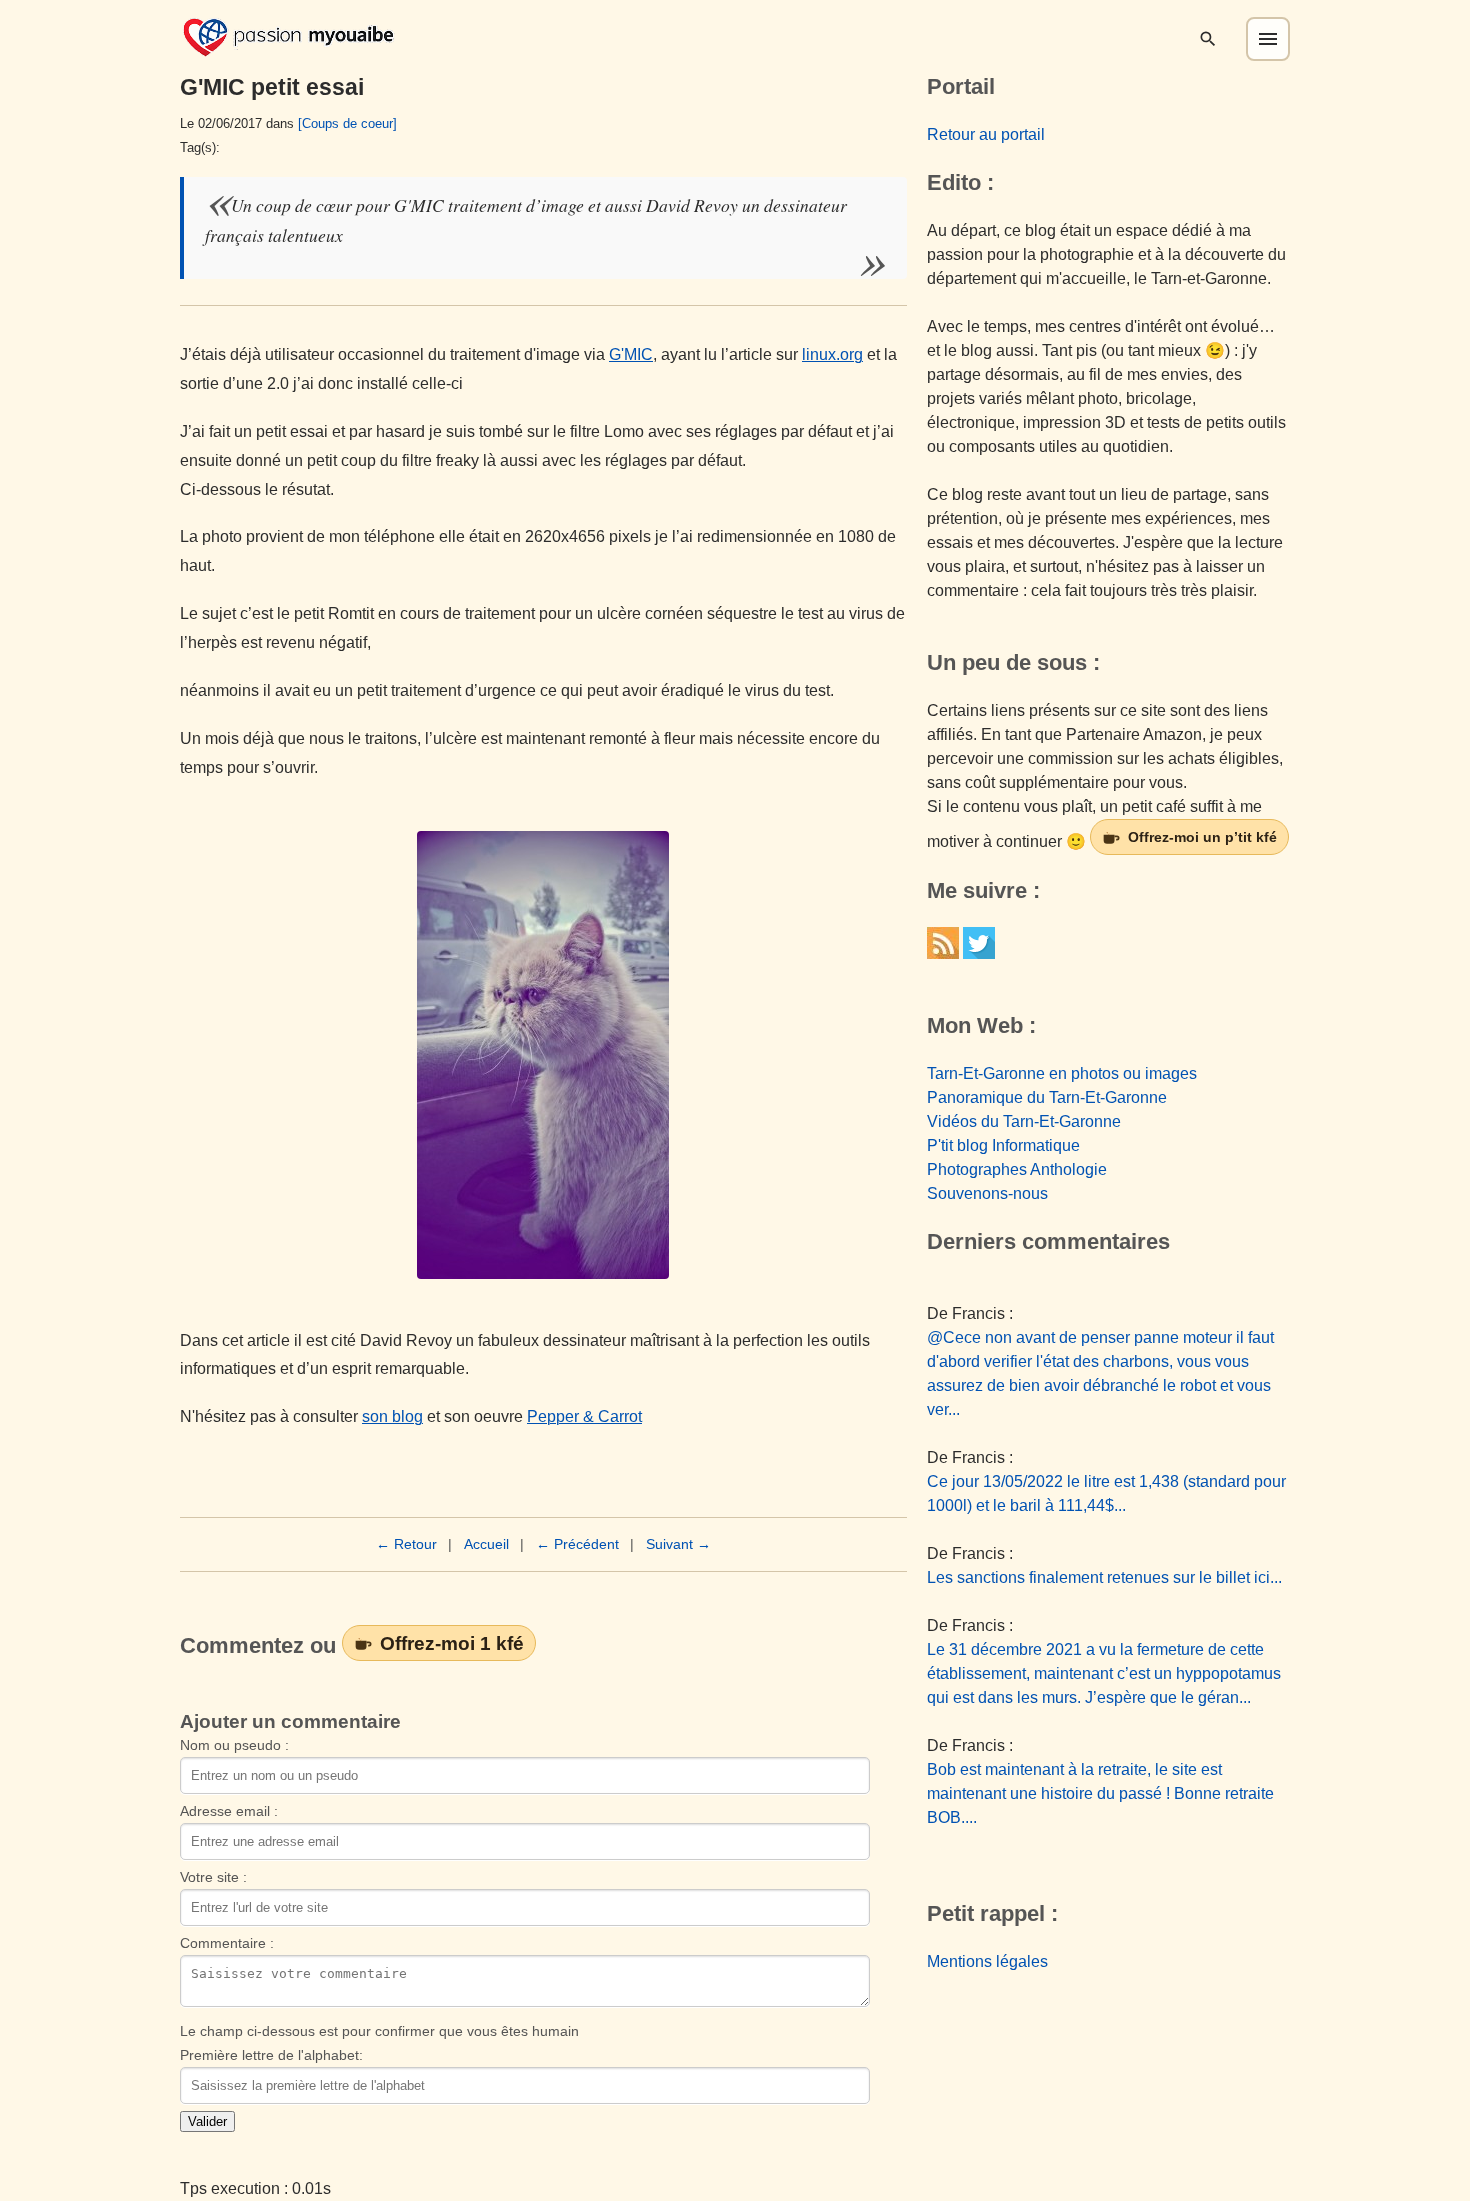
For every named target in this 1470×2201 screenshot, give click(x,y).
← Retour (406, 1544)
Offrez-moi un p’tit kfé (1202, 837)
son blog (392, 1416)
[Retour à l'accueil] (288, 35)
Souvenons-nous (987, 1193)
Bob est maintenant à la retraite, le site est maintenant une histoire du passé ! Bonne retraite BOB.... (1100, 1793)
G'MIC (631, 354)
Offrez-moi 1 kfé (452, 1643)
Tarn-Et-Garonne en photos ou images (1062, 1073)
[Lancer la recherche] (1208, 39)
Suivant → (678, 1544)
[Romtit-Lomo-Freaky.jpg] (543, 1055)
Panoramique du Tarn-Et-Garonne (1047, 1097)
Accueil (486, 1544)
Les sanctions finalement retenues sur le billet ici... (1104, 1577)
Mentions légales (987, 1961)
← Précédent (577, 1544)
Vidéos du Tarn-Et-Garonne (1024, 1121)
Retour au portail (986, 134)
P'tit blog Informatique (1003, 1145)
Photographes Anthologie (1017, 1169)
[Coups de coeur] (347, 123)
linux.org (832, 354)
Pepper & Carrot (584, 1416)
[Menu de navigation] (1268, 39)
